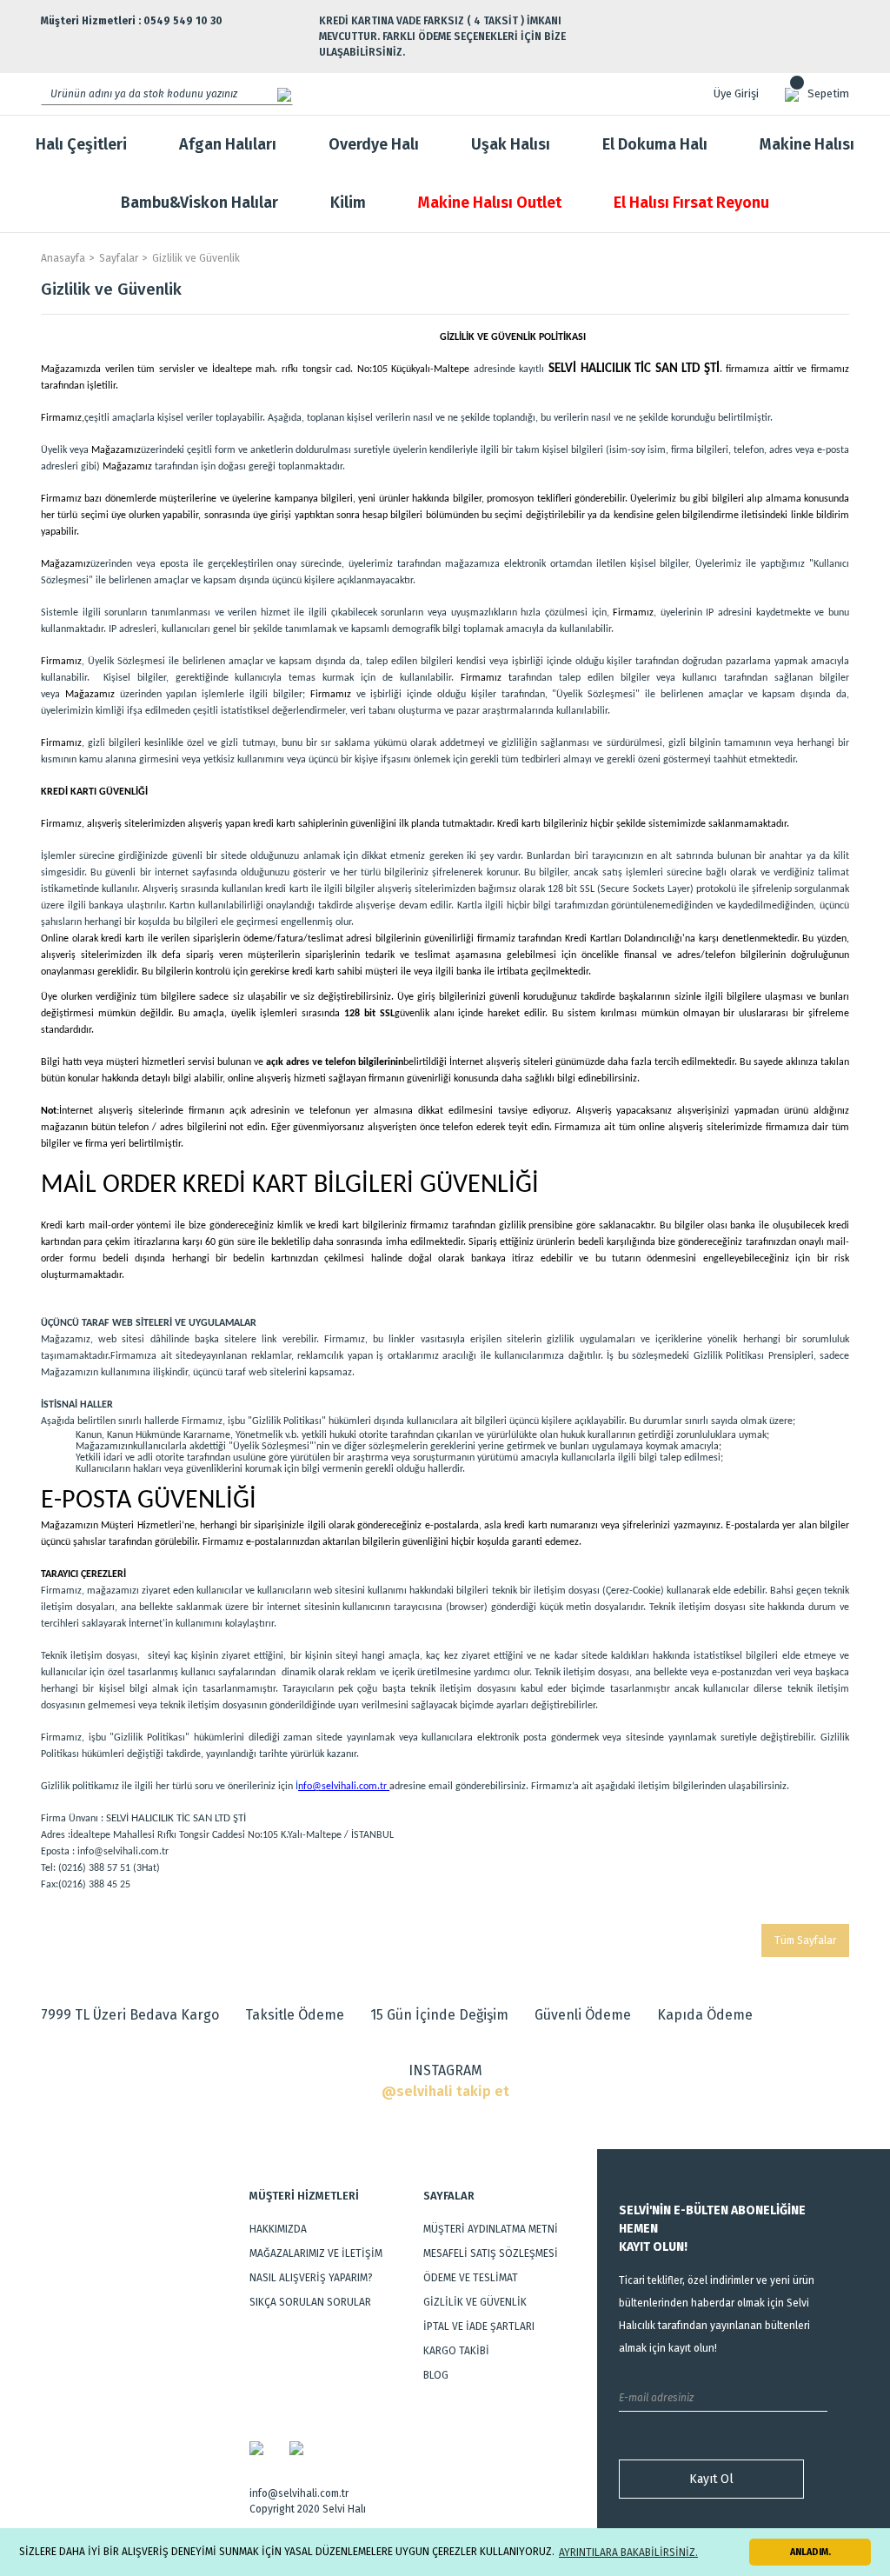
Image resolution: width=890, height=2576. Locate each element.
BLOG (436, 2375)
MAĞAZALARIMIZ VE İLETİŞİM (316, 2253)
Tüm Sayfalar (805, 1940)
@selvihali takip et (445, 2091)
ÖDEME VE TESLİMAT (471, 2278)
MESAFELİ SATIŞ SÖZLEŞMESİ (491, 2253)
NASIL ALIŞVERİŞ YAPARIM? (311, 2278)
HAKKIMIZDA (278, 2229)
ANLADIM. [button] (810, 2552)
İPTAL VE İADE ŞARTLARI (479, 2326)
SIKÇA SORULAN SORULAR (310, 2302)
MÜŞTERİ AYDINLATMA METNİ (491, 2229)
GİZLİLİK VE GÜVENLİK (475, 2302)
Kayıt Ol (711, 2479)
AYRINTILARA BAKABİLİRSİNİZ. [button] (628, 2553)
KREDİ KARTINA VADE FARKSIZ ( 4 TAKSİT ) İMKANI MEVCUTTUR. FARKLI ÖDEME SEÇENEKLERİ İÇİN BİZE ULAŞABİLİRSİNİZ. (442, 37)
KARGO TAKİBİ (456, 2351)
